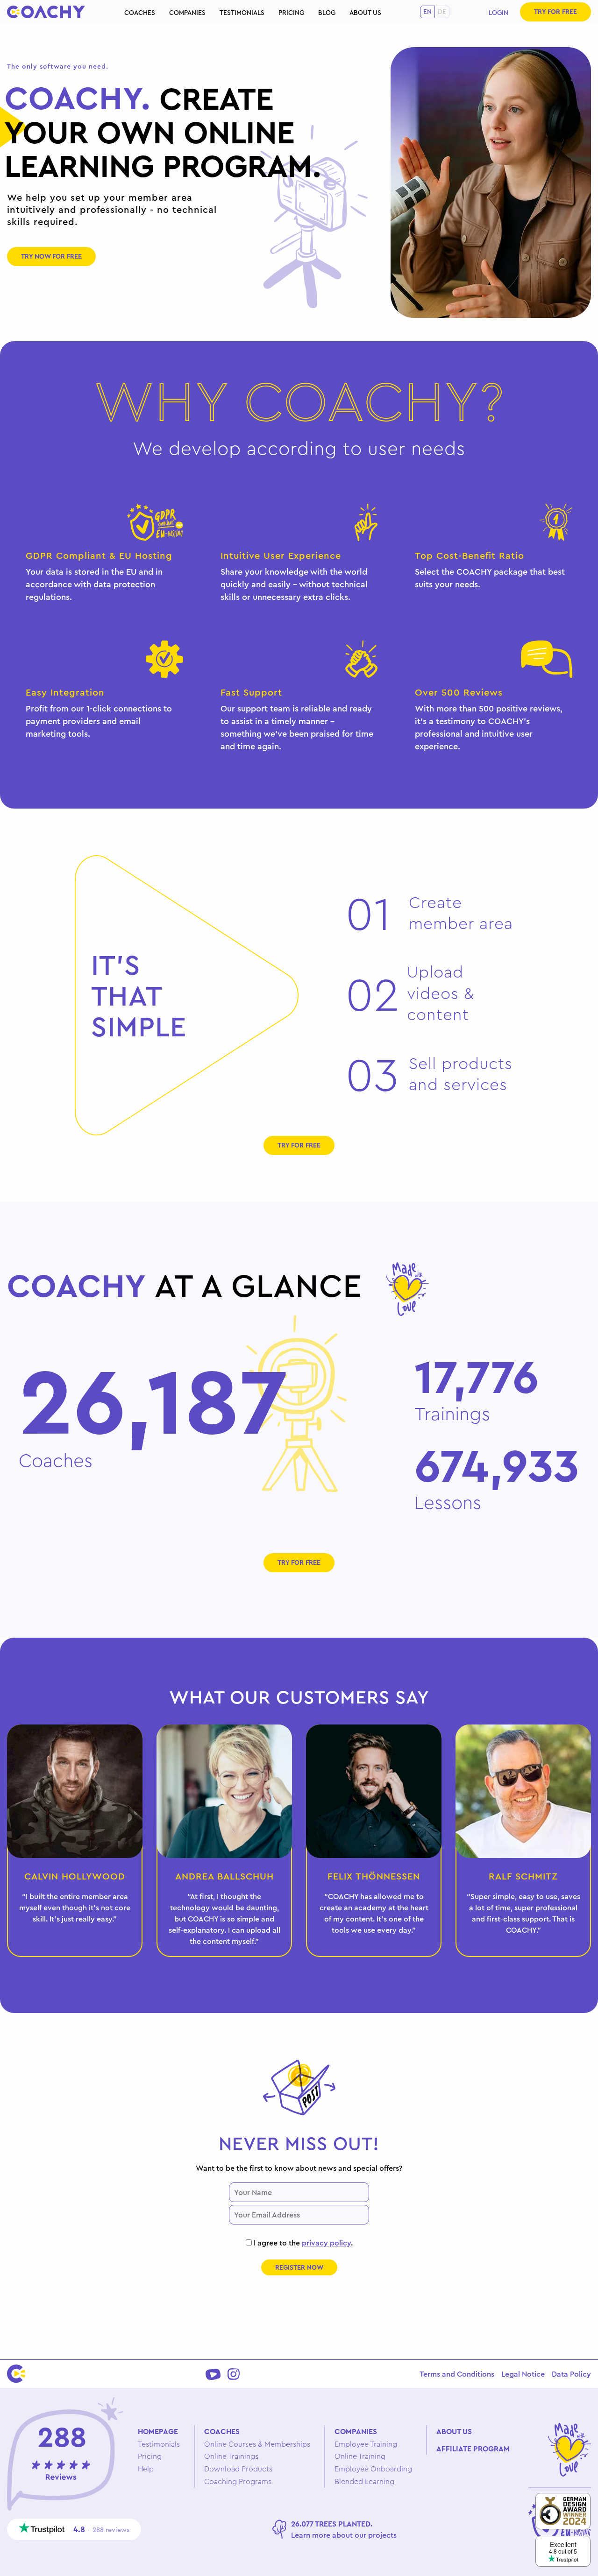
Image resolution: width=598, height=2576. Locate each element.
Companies (187, 13)
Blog (327, 13)
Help (146, 2469)
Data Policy (571, 2374)
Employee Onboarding (373, 2469)
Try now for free (51, 256)
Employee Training (366, 2444)
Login (498, 13)
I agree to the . (302, 2243)
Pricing (291, 13)
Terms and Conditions (457, 2374)
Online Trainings (231, 2456)
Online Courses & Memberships (257, 2444)
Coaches (140, 13)
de (442, 12)
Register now (299, 2267)
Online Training (360, 2456)
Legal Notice (523, 2374)
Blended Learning (364, 2481)
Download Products (238, 2469)
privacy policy (326, 2243)
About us (365, 13)
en (427, 12)
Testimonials (242, 13)
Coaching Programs (238, 2481)
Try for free (555, 12)
